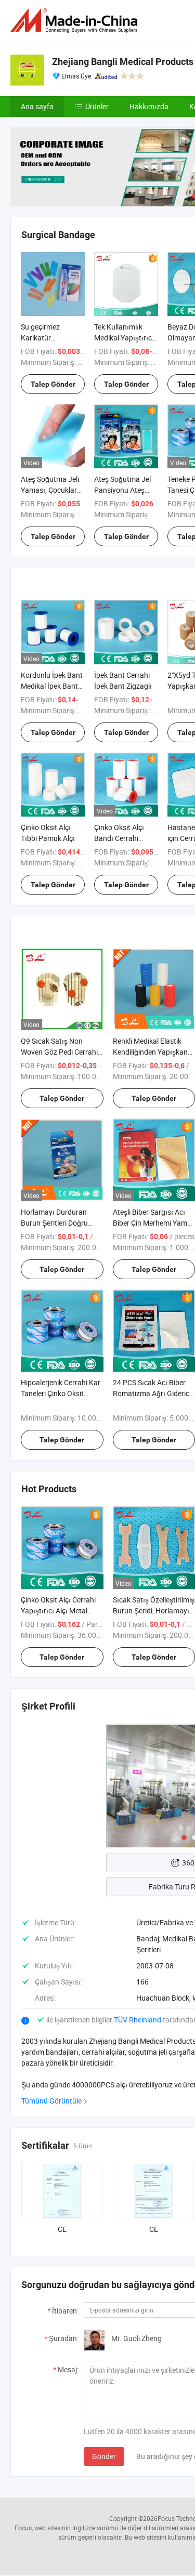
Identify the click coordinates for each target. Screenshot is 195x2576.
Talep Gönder (53, 384)
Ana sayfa (37, 106)
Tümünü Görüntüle (51, 2101)
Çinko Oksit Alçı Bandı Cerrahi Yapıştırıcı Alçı (119, 838)
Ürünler (97, 106)
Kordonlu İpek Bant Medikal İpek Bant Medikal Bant (52, 686)
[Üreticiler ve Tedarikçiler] (76, 21)
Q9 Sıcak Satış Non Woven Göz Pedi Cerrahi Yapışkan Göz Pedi (59, 1052)
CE (62, 2229)
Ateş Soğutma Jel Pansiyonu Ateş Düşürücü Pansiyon (126, 490)
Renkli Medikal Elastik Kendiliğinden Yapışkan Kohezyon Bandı (150, 1052)
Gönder (104, 2456)
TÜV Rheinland (138, 2020)
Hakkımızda (149, 106)
